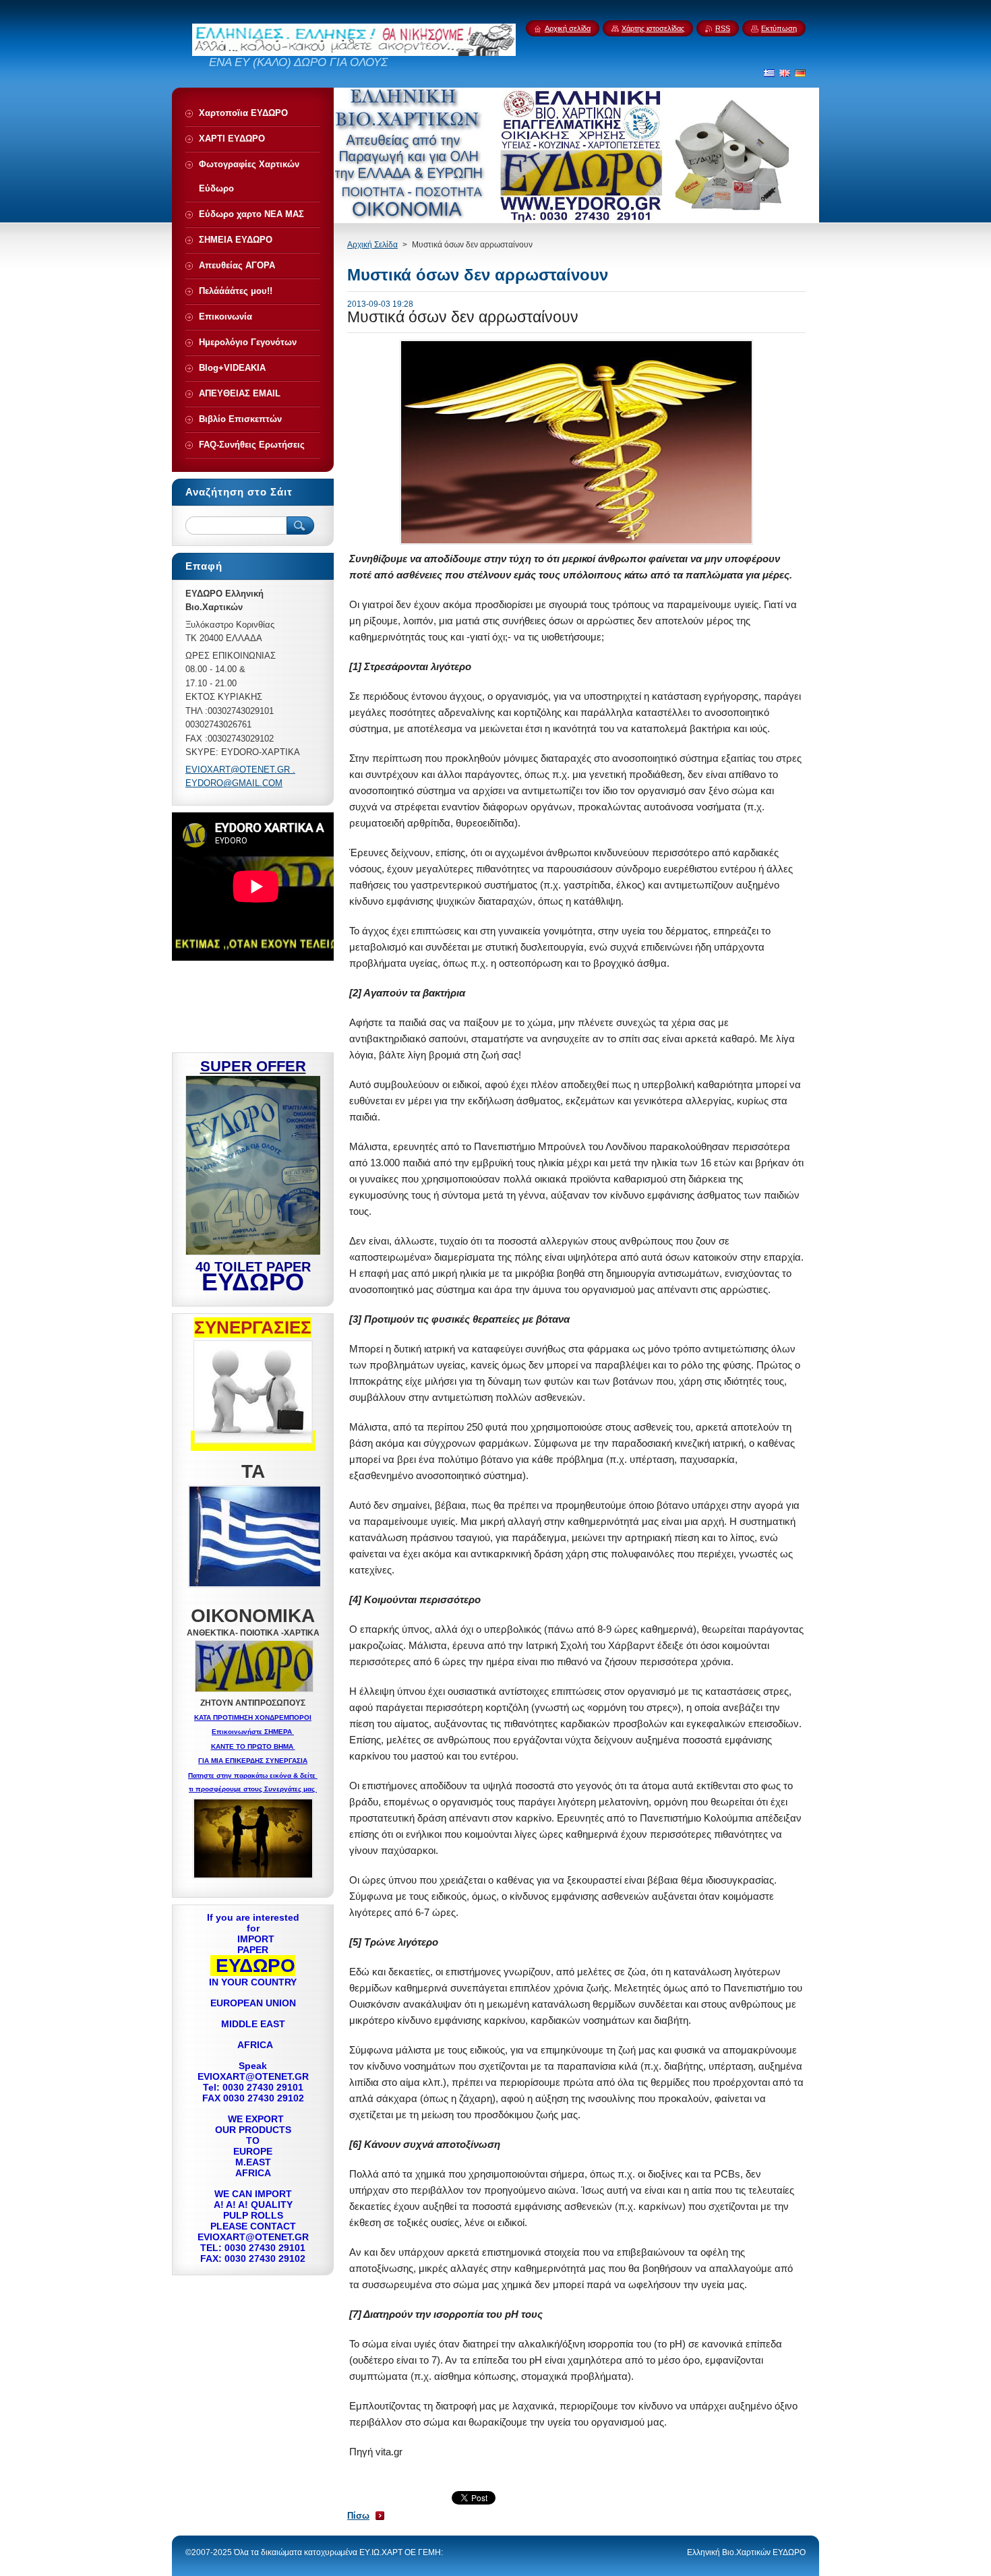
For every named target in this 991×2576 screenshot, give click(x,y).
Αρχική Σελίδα (372, 245)
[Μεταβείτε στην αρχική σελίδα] (354, 53)
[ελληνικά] (769, 73)
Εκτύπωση (779, 28)
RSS (723, 28)
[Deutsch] (800, 73)
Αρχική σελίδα (568, 28)
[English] (785, 73)
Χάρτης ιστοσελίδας (653, 28)
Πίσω (358, 2516)
